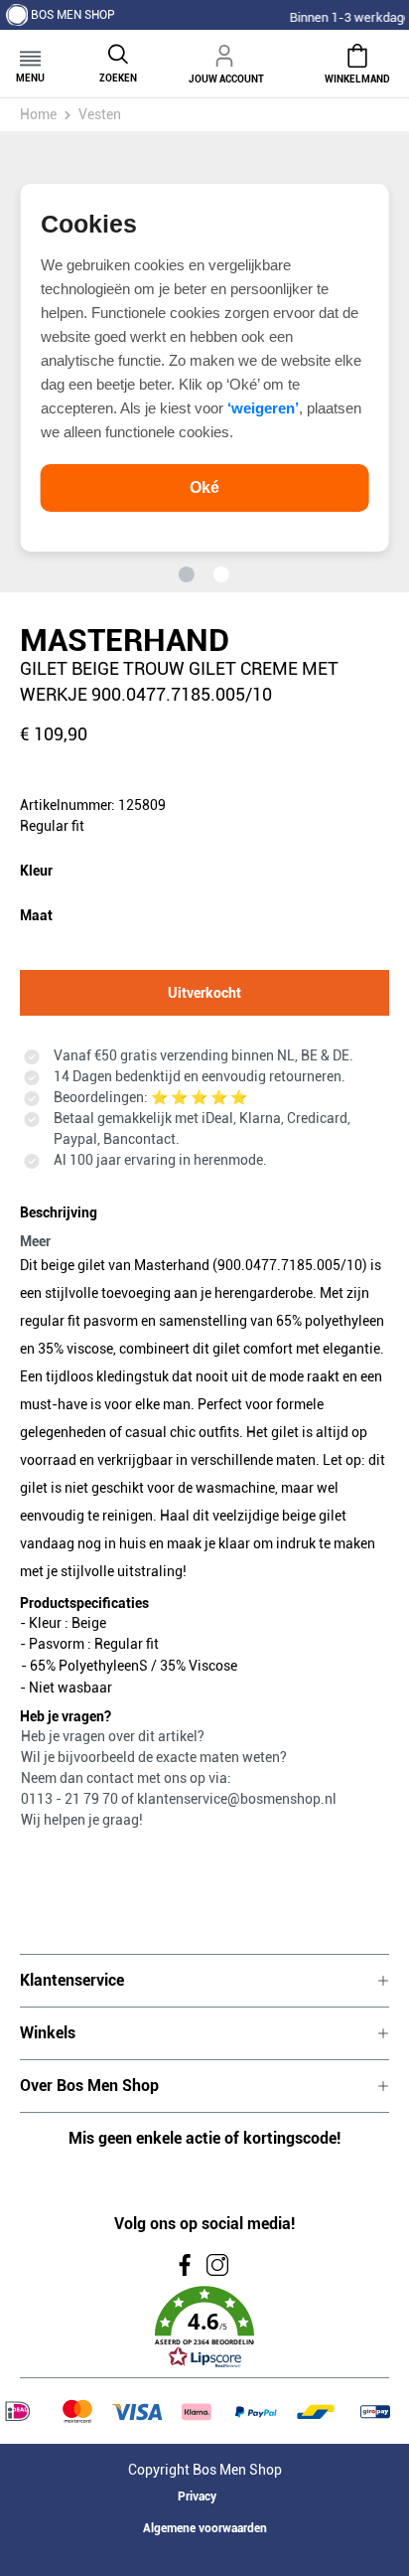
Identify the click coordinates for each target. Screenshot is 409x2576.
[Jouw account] (226, 53)
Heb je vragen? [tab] (66, 1716)
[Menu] (30, 52)
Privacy (197, 2496)
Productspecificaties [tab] (84, 1603)
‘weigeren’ (263, 408)
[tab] (200, 1223)
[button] (204, 2328)
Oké (204, 487)
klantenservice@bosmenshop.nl (237, 1799)
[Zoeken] (118, 52)
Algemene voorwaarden (205, 2528)
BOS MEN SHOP (73, 15)
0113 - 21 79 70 (71, 1799)
